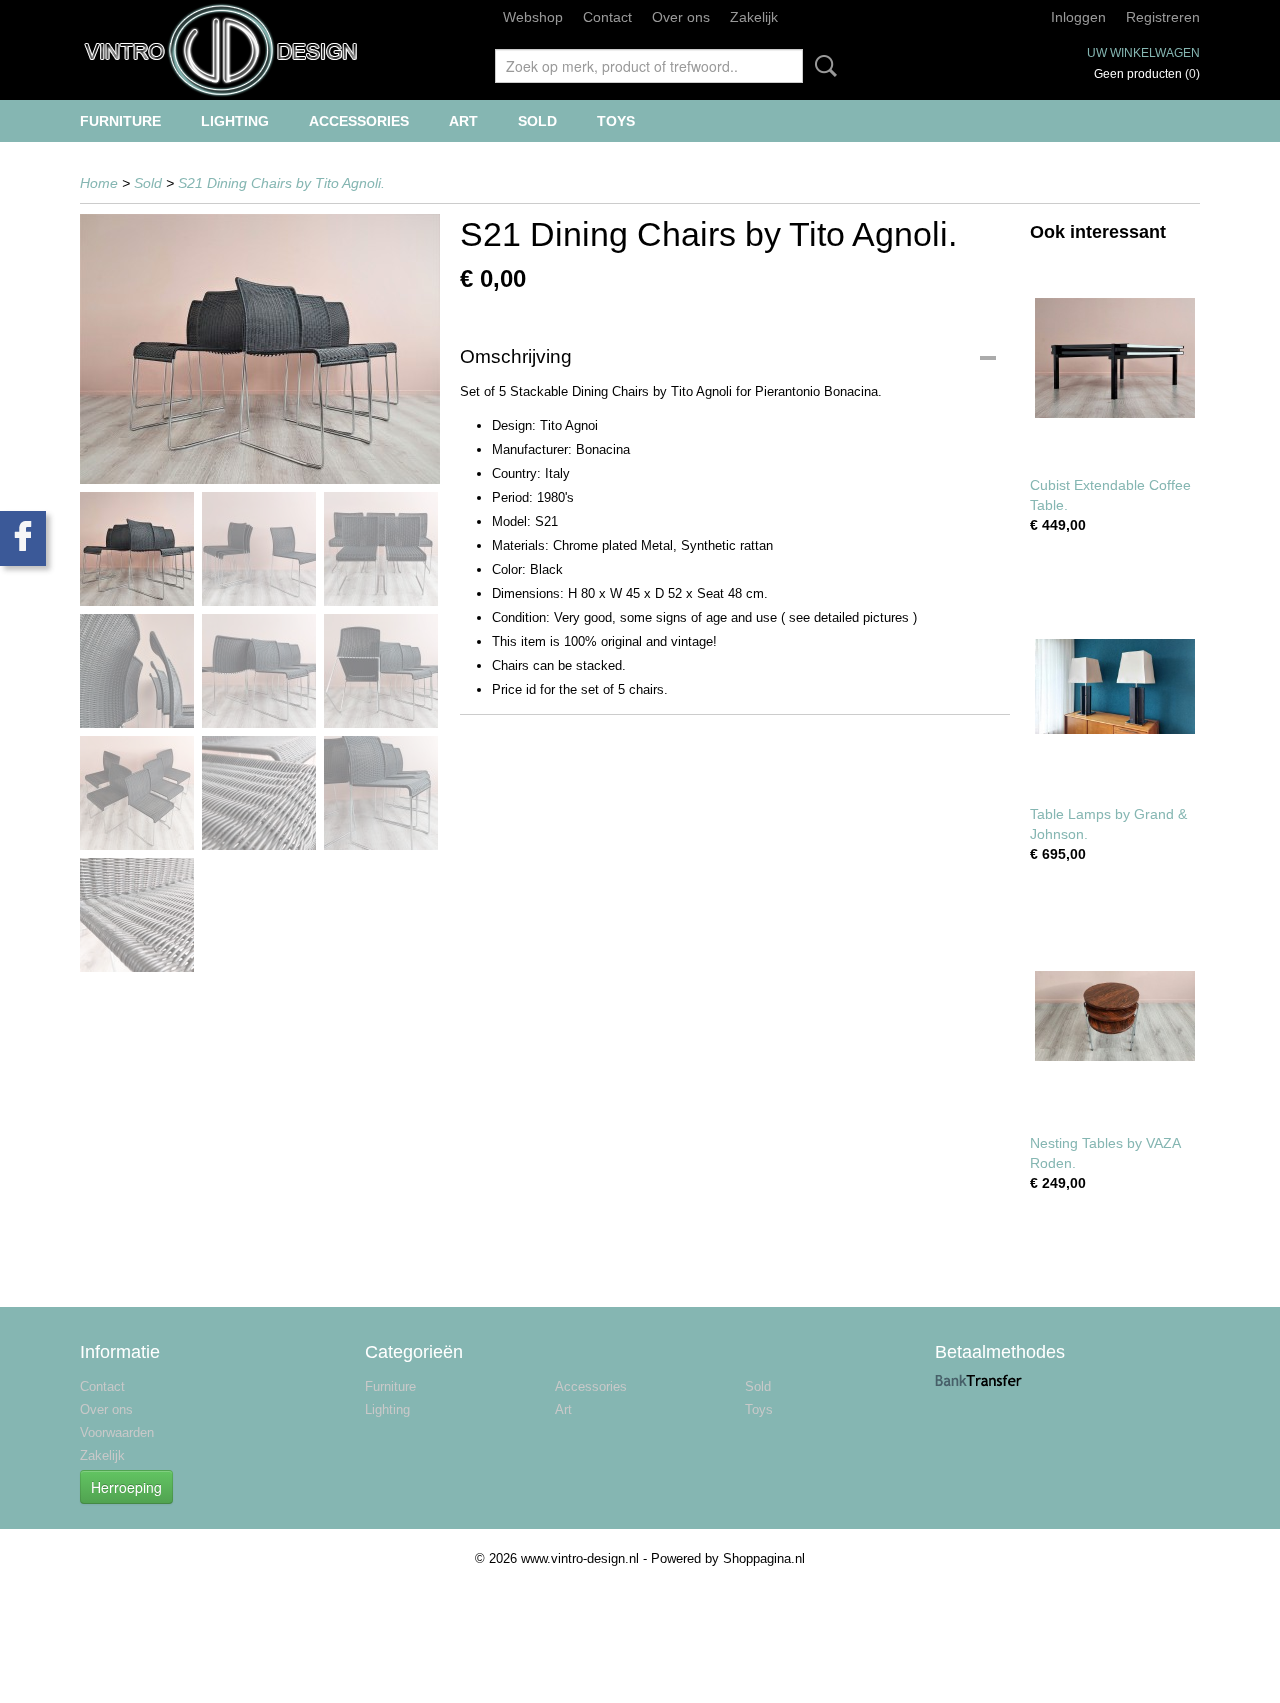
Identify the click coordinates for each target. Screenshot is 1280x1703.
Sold (537, 121)
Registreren (1163, 17)
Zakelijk (754, 17)
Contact (607, 17)
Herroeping (126, 1487)
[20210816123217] (260, 349)
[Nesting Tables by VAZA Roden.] (1115, 1015)
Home (99, 183)
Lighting (235, 121)
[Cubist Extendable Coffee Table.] (1115, 357)
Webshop (533, 17)
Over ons (681, 17)
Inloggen (1078, 17)
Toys (616, 121)
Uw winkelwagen (1143, 53)
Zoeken (822, 66)
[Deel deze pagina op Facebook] (23, 538)
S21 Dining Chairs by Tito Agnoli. (281, 183)
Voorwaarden (117, 1432)
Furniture (120, 121)
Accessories (359, 121)
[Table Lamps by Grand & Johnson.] (1115, 686)
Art (463, 121)
